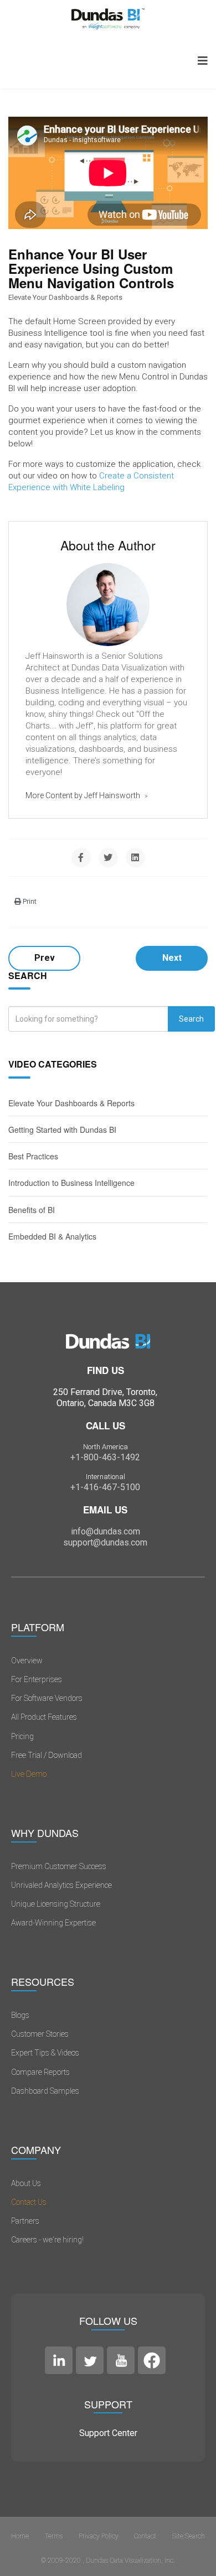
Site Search (189, 2536)
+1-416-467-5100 (105, 1487)
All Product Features (44, 1717)
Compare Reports (40, 2072)
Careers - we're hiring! (47, 2240)
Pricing (22, 1736)
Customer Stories (40, 2034)
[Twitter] (108, 858)
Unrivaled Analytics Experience (61, 1885)
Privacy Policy (99, 2536)
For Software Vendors (47, 1698)
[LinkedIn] (135, 858)
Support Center (108, 2433)
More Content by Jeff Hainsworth (84, 795)
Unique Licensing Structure (56, 1904)
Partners (25, 2221)
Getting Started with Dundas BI (62, 1130)
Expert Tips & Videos (45, 2053)
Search (191, 1019)
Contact (145, 2536)
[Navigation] (203, 61)
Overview (27, 1661)
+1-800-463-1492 (105, 1457)
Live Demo (29, 1774)
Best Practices (33, 1156)
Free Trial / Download (47, 1755)
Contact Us (29, 2202)
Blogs (20, 2015)
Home (20, 2536)
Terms (54, 2536)
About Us (26, 2183)
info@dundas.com (106, 1531)
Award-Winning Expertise (53, 1923)
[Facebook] (81, 858)
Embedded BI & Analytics (52, 1236)
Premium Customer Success (59, 1866)
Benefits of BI (32, 1210)
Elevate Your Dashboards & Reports (65, 297)
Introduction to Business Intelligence (71, 1183)
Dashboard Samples (45, 2091)
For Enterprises (37, 1679)
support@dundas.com (105, 1542)
